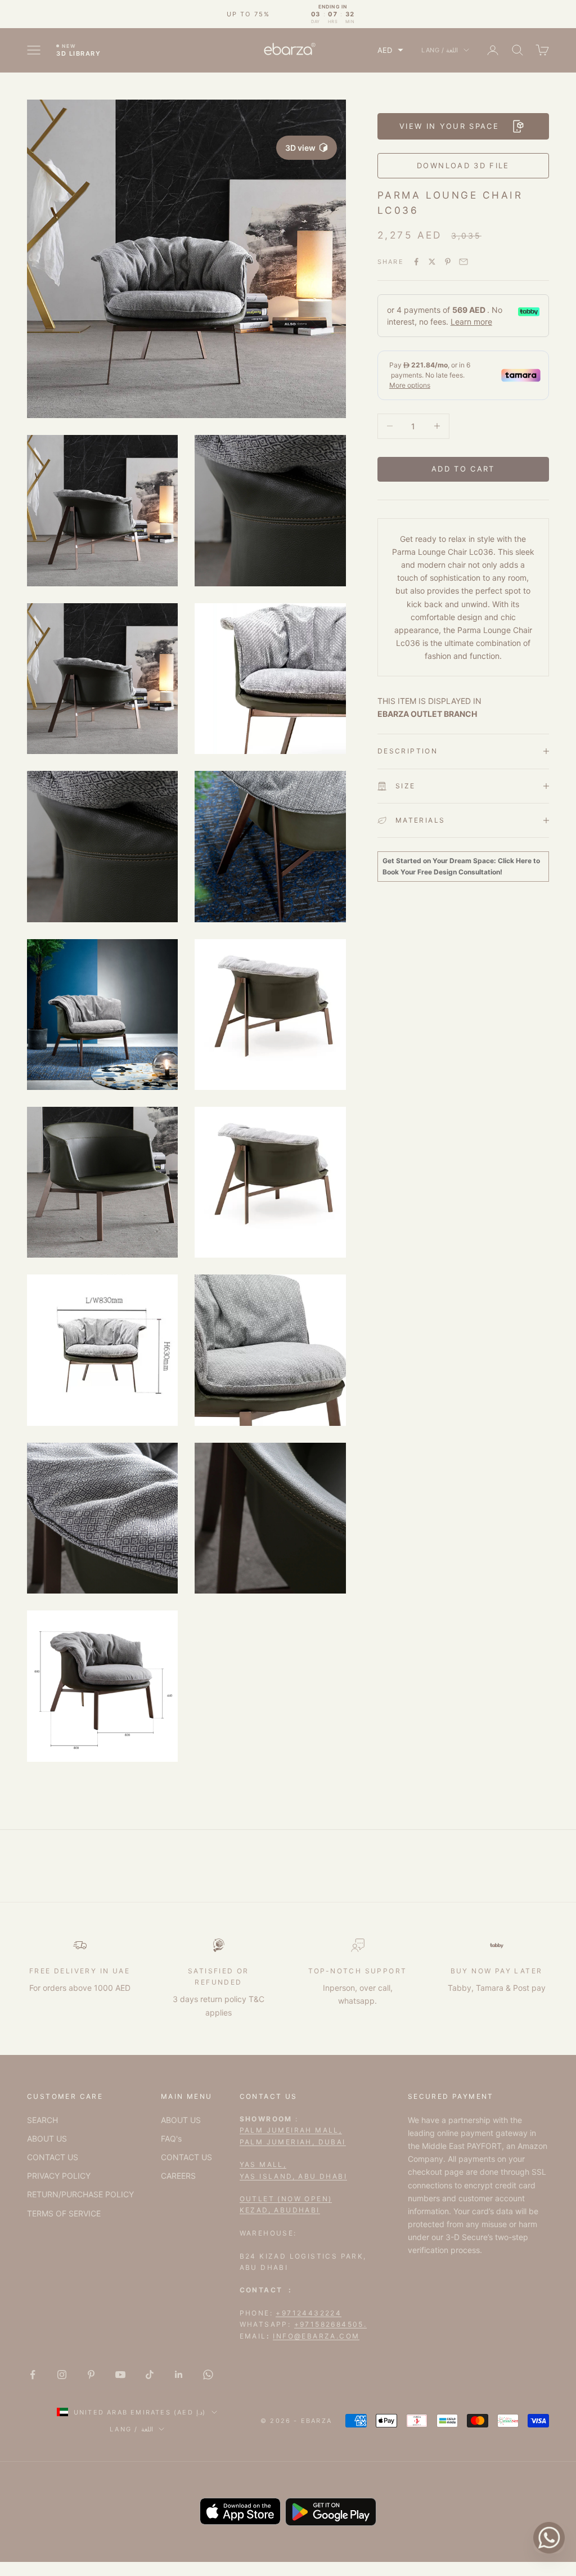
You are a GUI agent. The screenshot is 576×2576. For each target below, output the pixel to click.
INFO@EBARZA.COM (316, 2336)
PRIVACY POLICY (59, 2176)
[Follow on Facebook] (33, 2375)
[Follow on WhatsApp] (208, 2375)
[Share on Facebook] (416, 262)
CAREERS (178, 2176)
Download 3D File (463, 165)
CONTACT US (53, 2157)
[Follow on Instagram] (62, 2375)
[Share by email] (463, 262)
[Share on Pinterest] (448, 262)
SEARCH (42, 2120)
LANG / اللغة (440, 50)
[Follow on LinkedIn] (179, 2375)
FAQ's (171, 2139)
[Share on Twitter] (432, 262)
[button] (390, 50)
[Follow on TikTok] (150, 2375)
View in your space (449, 126)
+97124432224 (309, 2313)
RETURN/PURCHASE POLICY (80, 2194)
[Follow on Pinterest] (91, 2375)
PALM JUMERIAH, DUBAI (293, 2142)
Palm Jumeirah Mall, (291, 2130)
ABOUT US (47, 2139)
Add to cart (463, 469)
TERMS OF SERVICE (64, 2213)
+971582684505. (331, 2324)
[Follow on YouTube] (120, 2375)
